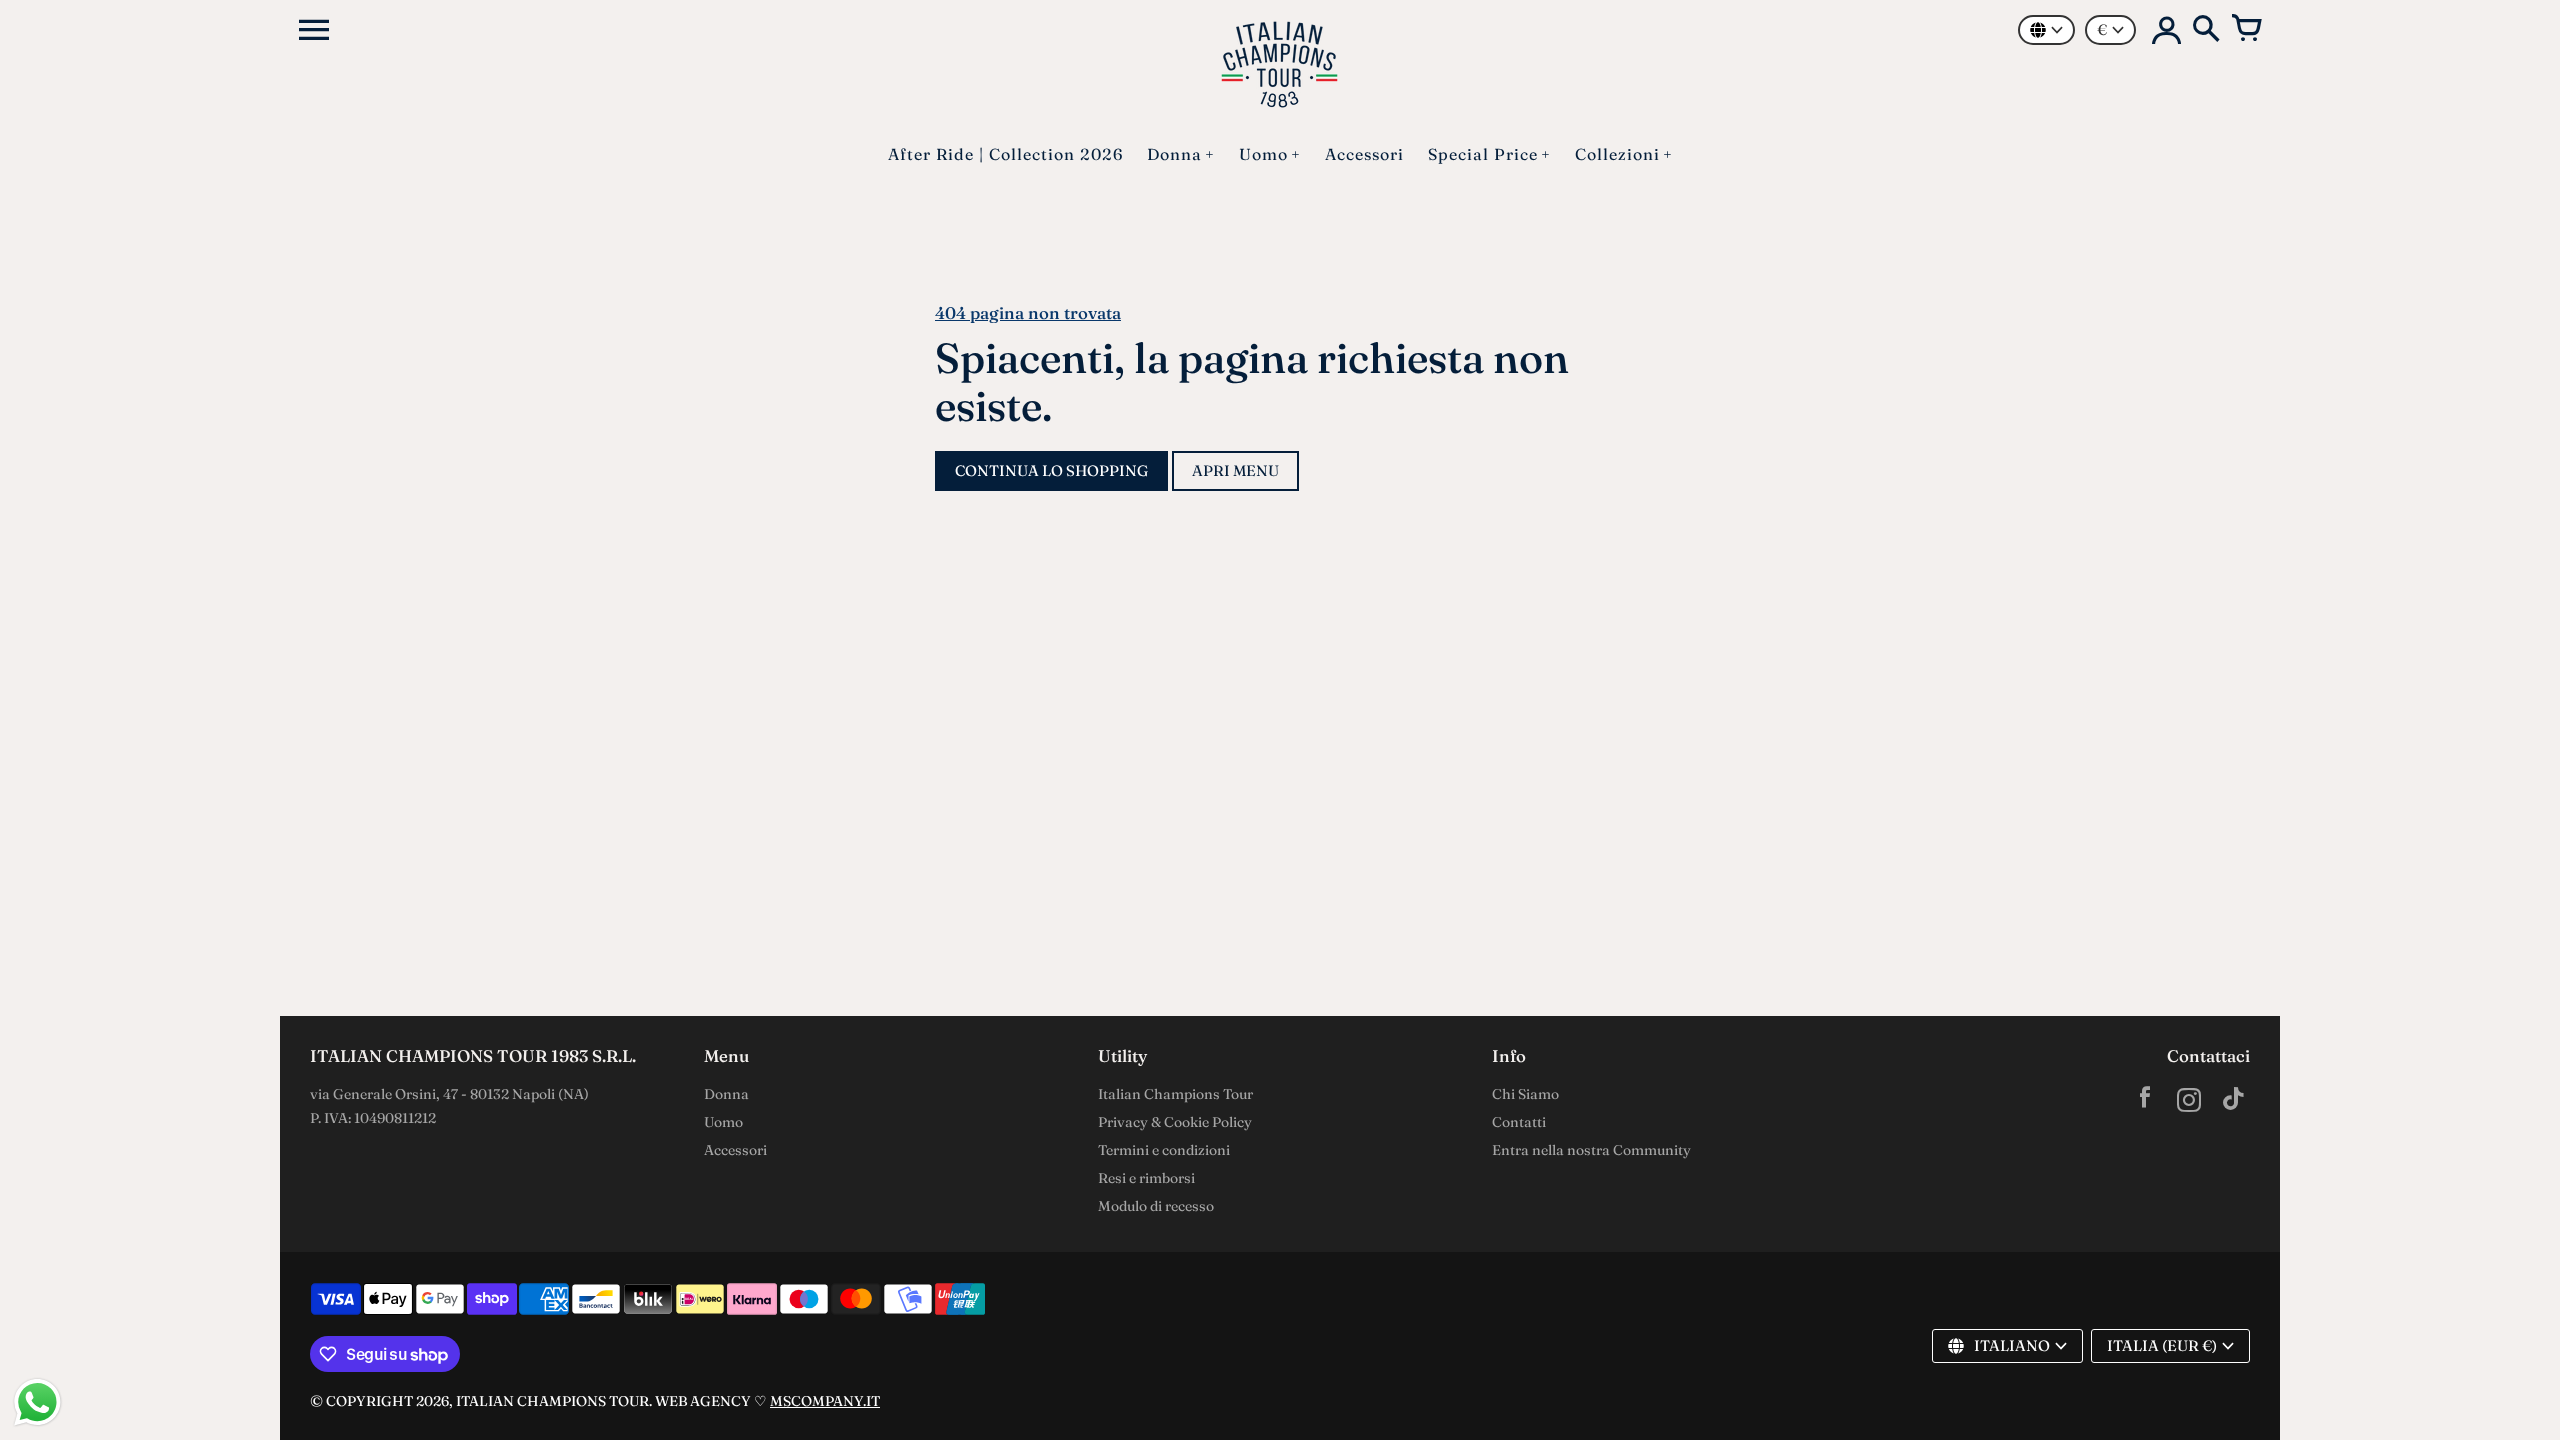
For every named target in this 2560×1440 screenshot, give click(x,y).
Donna (726, 1094)
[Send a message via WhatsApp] (37, 1402)
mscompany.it (825, 1401)
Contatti (1519, 1122)
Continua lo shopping (1051, 470)
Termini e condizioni (1164, 1150)
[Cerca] (2206, 30)
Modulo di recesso (1156, 1206)
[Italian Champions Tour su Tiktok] (2233, 1102)
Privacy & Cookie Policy (1175, 1122)
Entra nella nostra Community (1591, 1150)
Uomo (723, 1122)
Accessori (735, 1150)
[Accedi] (2166, 30)
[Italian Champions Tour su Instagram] (2189, 1102)
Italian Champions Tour (1175, 1094)
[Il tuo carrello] (2246, 30)
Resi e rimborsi (1146, 1178)
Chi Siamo (1525, 1094)
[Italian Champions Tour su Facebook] (2145, 1102)
